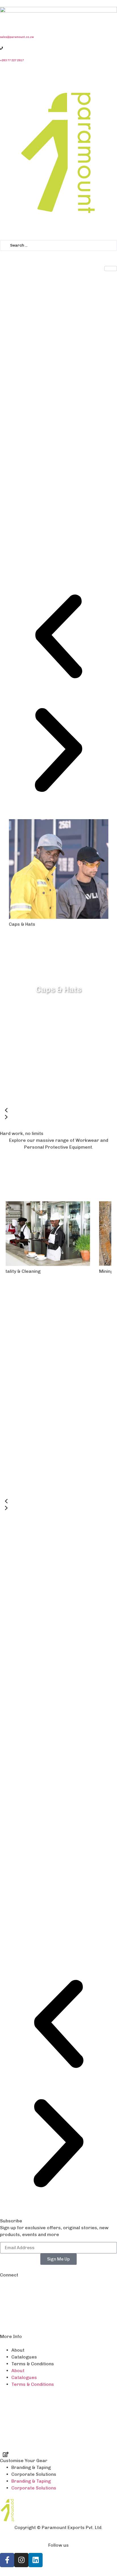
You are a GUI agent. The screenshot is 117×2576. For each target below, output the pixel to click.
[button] (58, 637)
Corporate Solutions (34, 2030)
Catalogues (24, 1913)
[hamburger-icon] (111, 269)
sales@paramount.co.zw (17, 37)
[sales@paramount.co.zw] (1, 25)
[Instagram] (21, 2116)
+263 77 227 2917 (12, 60)
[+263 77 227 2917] (1, 48)
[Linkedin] (35, 2116)
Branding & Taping (31, 2023)
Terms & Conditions (33, 1920)
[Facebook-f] (7, 2116)
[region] (58, 967)
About (18, 1906)
